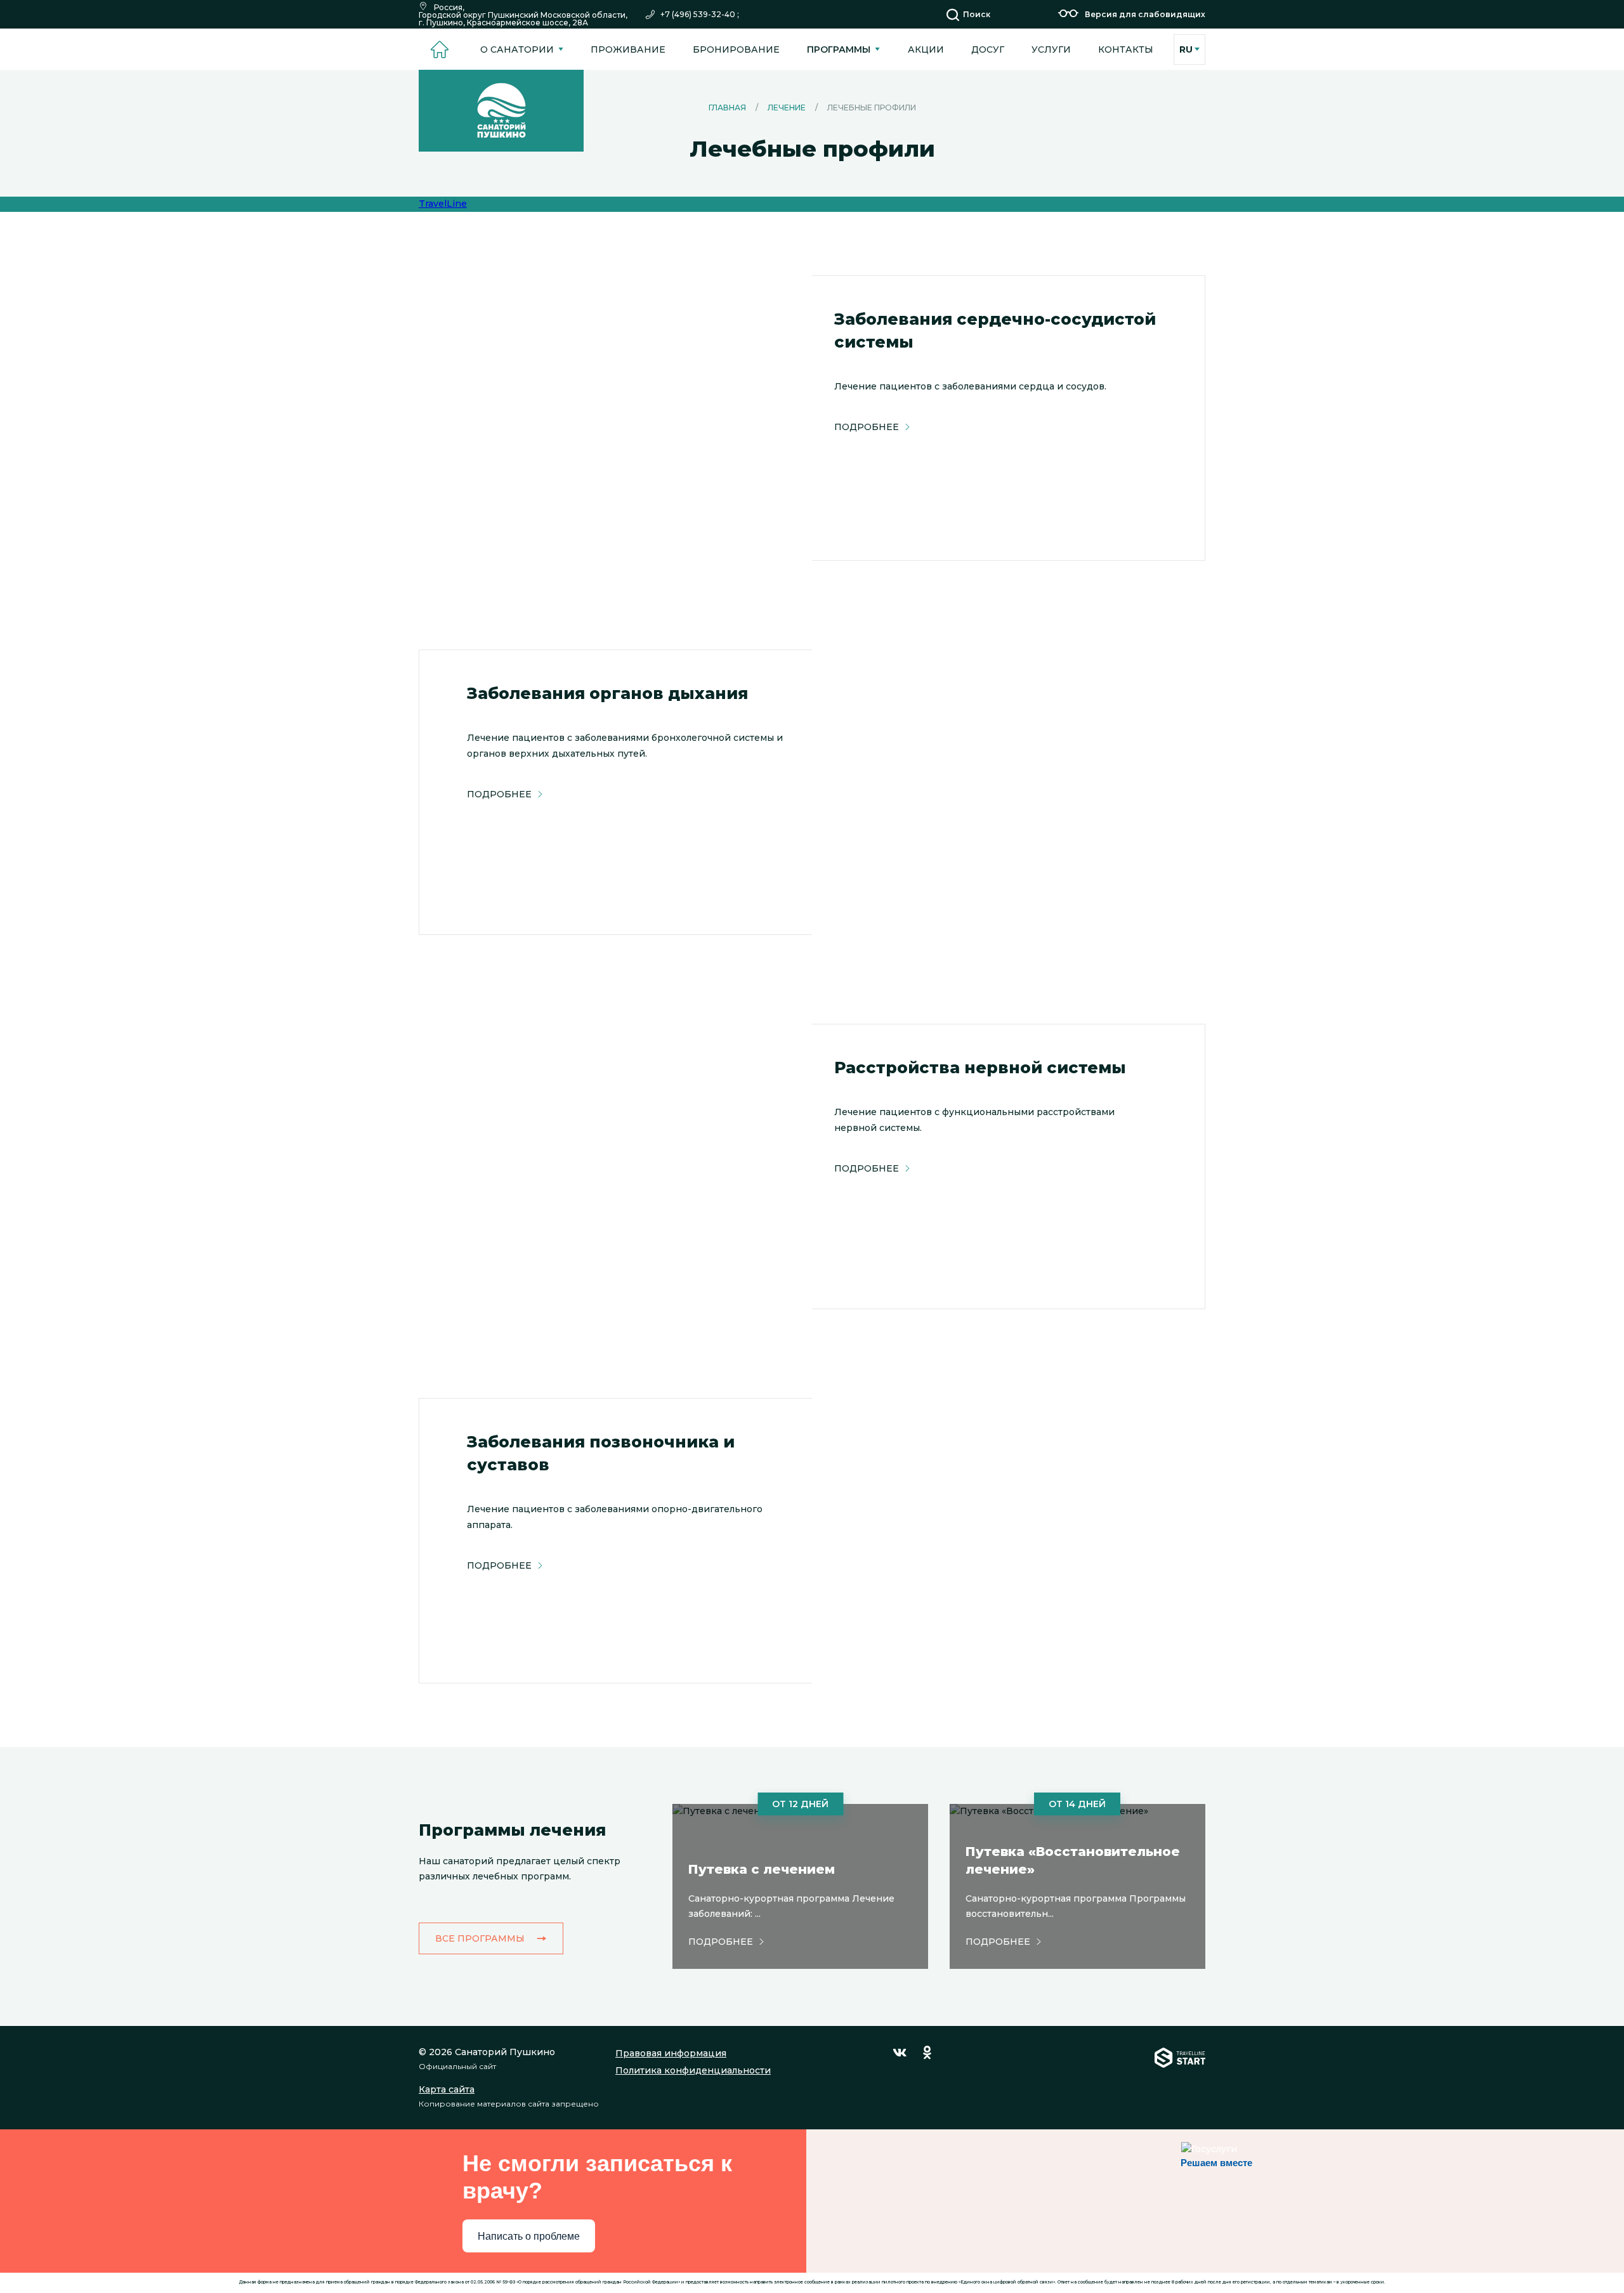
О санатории (517, 49)
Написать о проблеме (529, 2236)
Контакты (1126, 49)
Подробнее (867, 427)
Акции (926, 49)
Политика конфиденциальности (693, 2070)
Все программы (480, 1938)
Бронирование (736, 49)
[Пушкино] (501, 111)
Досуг (988, 49)
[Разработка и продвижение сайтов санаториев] (1180, 2078)
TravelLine (443, 204)
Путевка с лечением (762, 1869)
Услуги (1051, 49)
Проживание (628, 49)
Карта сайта (447, 2089)
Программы (839, 49)
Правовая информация (671, 2053)
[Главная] (439, 49)
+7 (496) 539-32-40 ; (700, 15)
